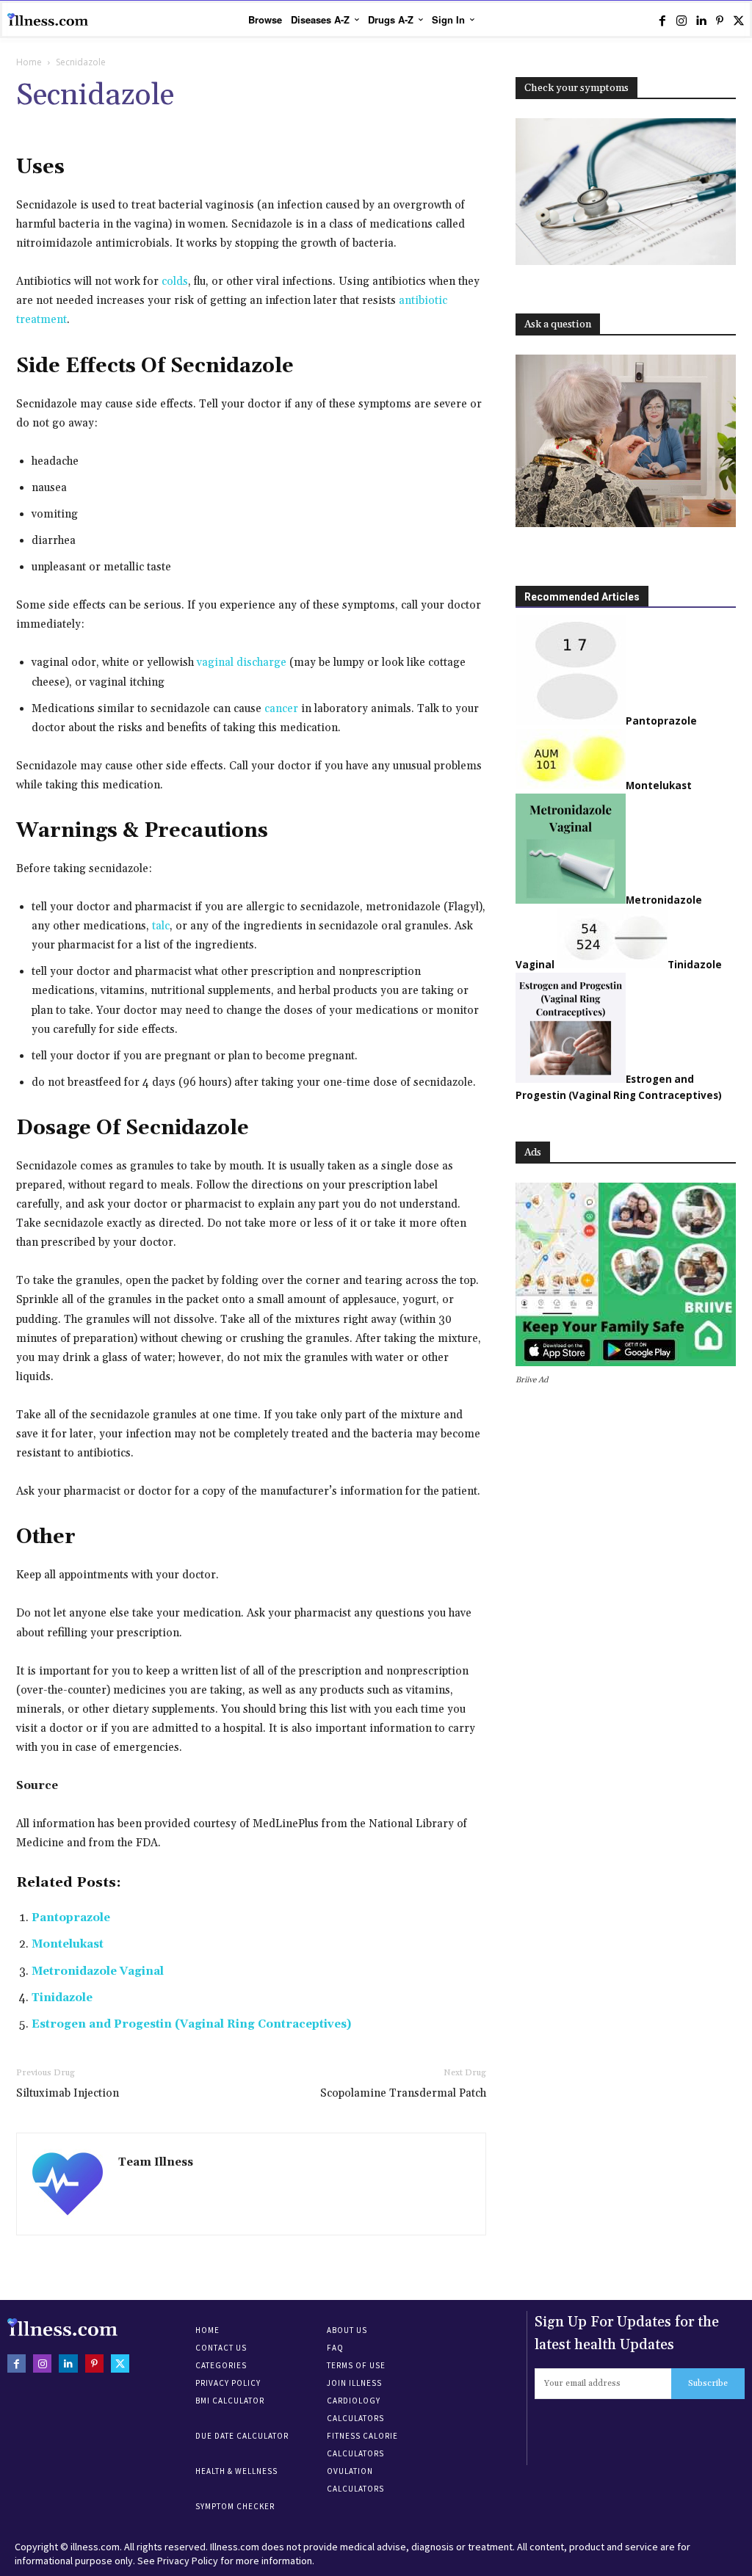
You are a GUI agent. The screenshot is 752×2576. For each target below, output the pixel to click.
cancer (281, 709)
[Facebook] (662, 21)
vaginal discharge (243, 663)
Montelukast (68, 1944)
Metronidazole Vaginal (98, 1971)
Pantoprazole (71, 1918)
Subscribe (708, 2383)
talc (161, 926)
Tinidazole (62, 1998)
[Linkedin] (701, 21)
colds (175, 282)
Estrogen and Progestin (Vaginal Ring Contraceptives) (191, 2024)
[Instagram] (681, 21)
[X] (739, 21)
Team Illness (156, 2162)
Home (29, 62)
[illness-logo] (48, 20)
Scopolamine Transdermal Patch (403, 2093)
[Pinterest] (720, 21)
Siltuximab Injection (68, 2093)
